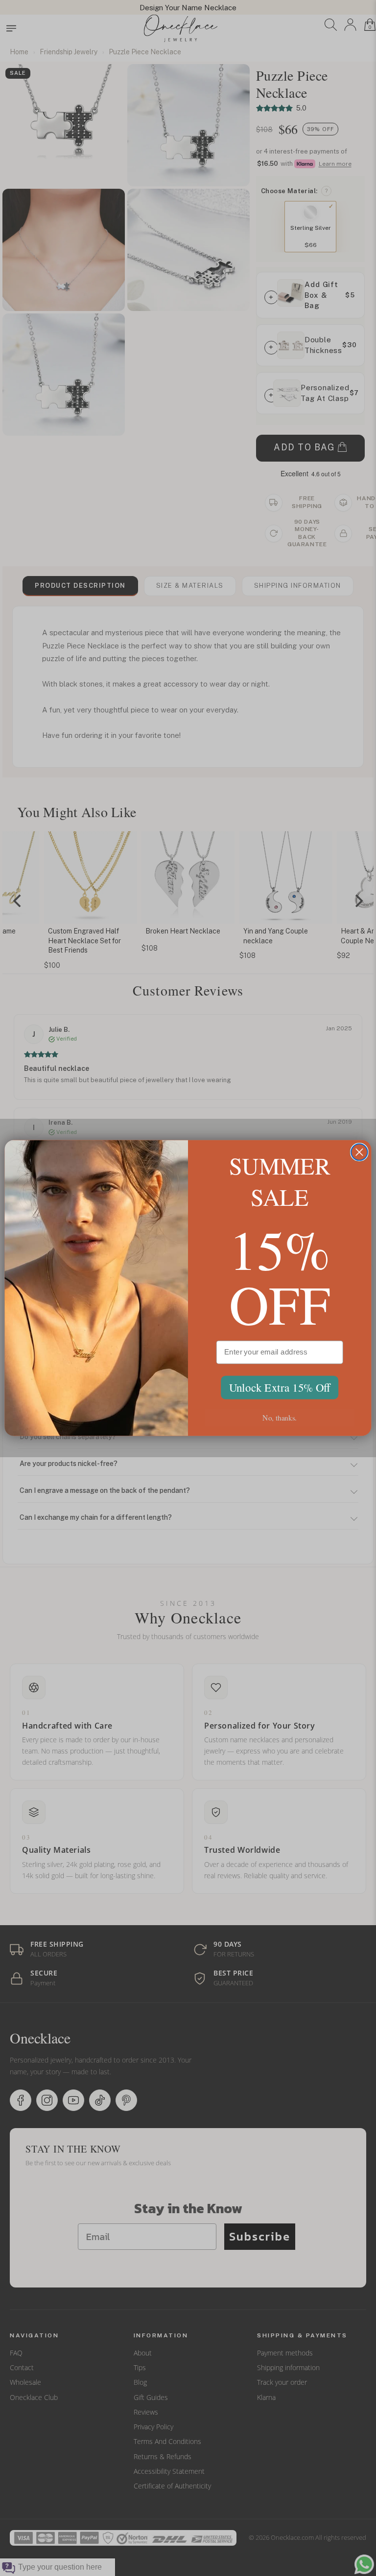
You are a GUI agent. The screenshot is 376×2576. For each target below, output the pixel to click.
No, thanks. (280, 1417)
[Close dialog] (359, 1152)
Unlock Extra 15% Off (280, 1388)
